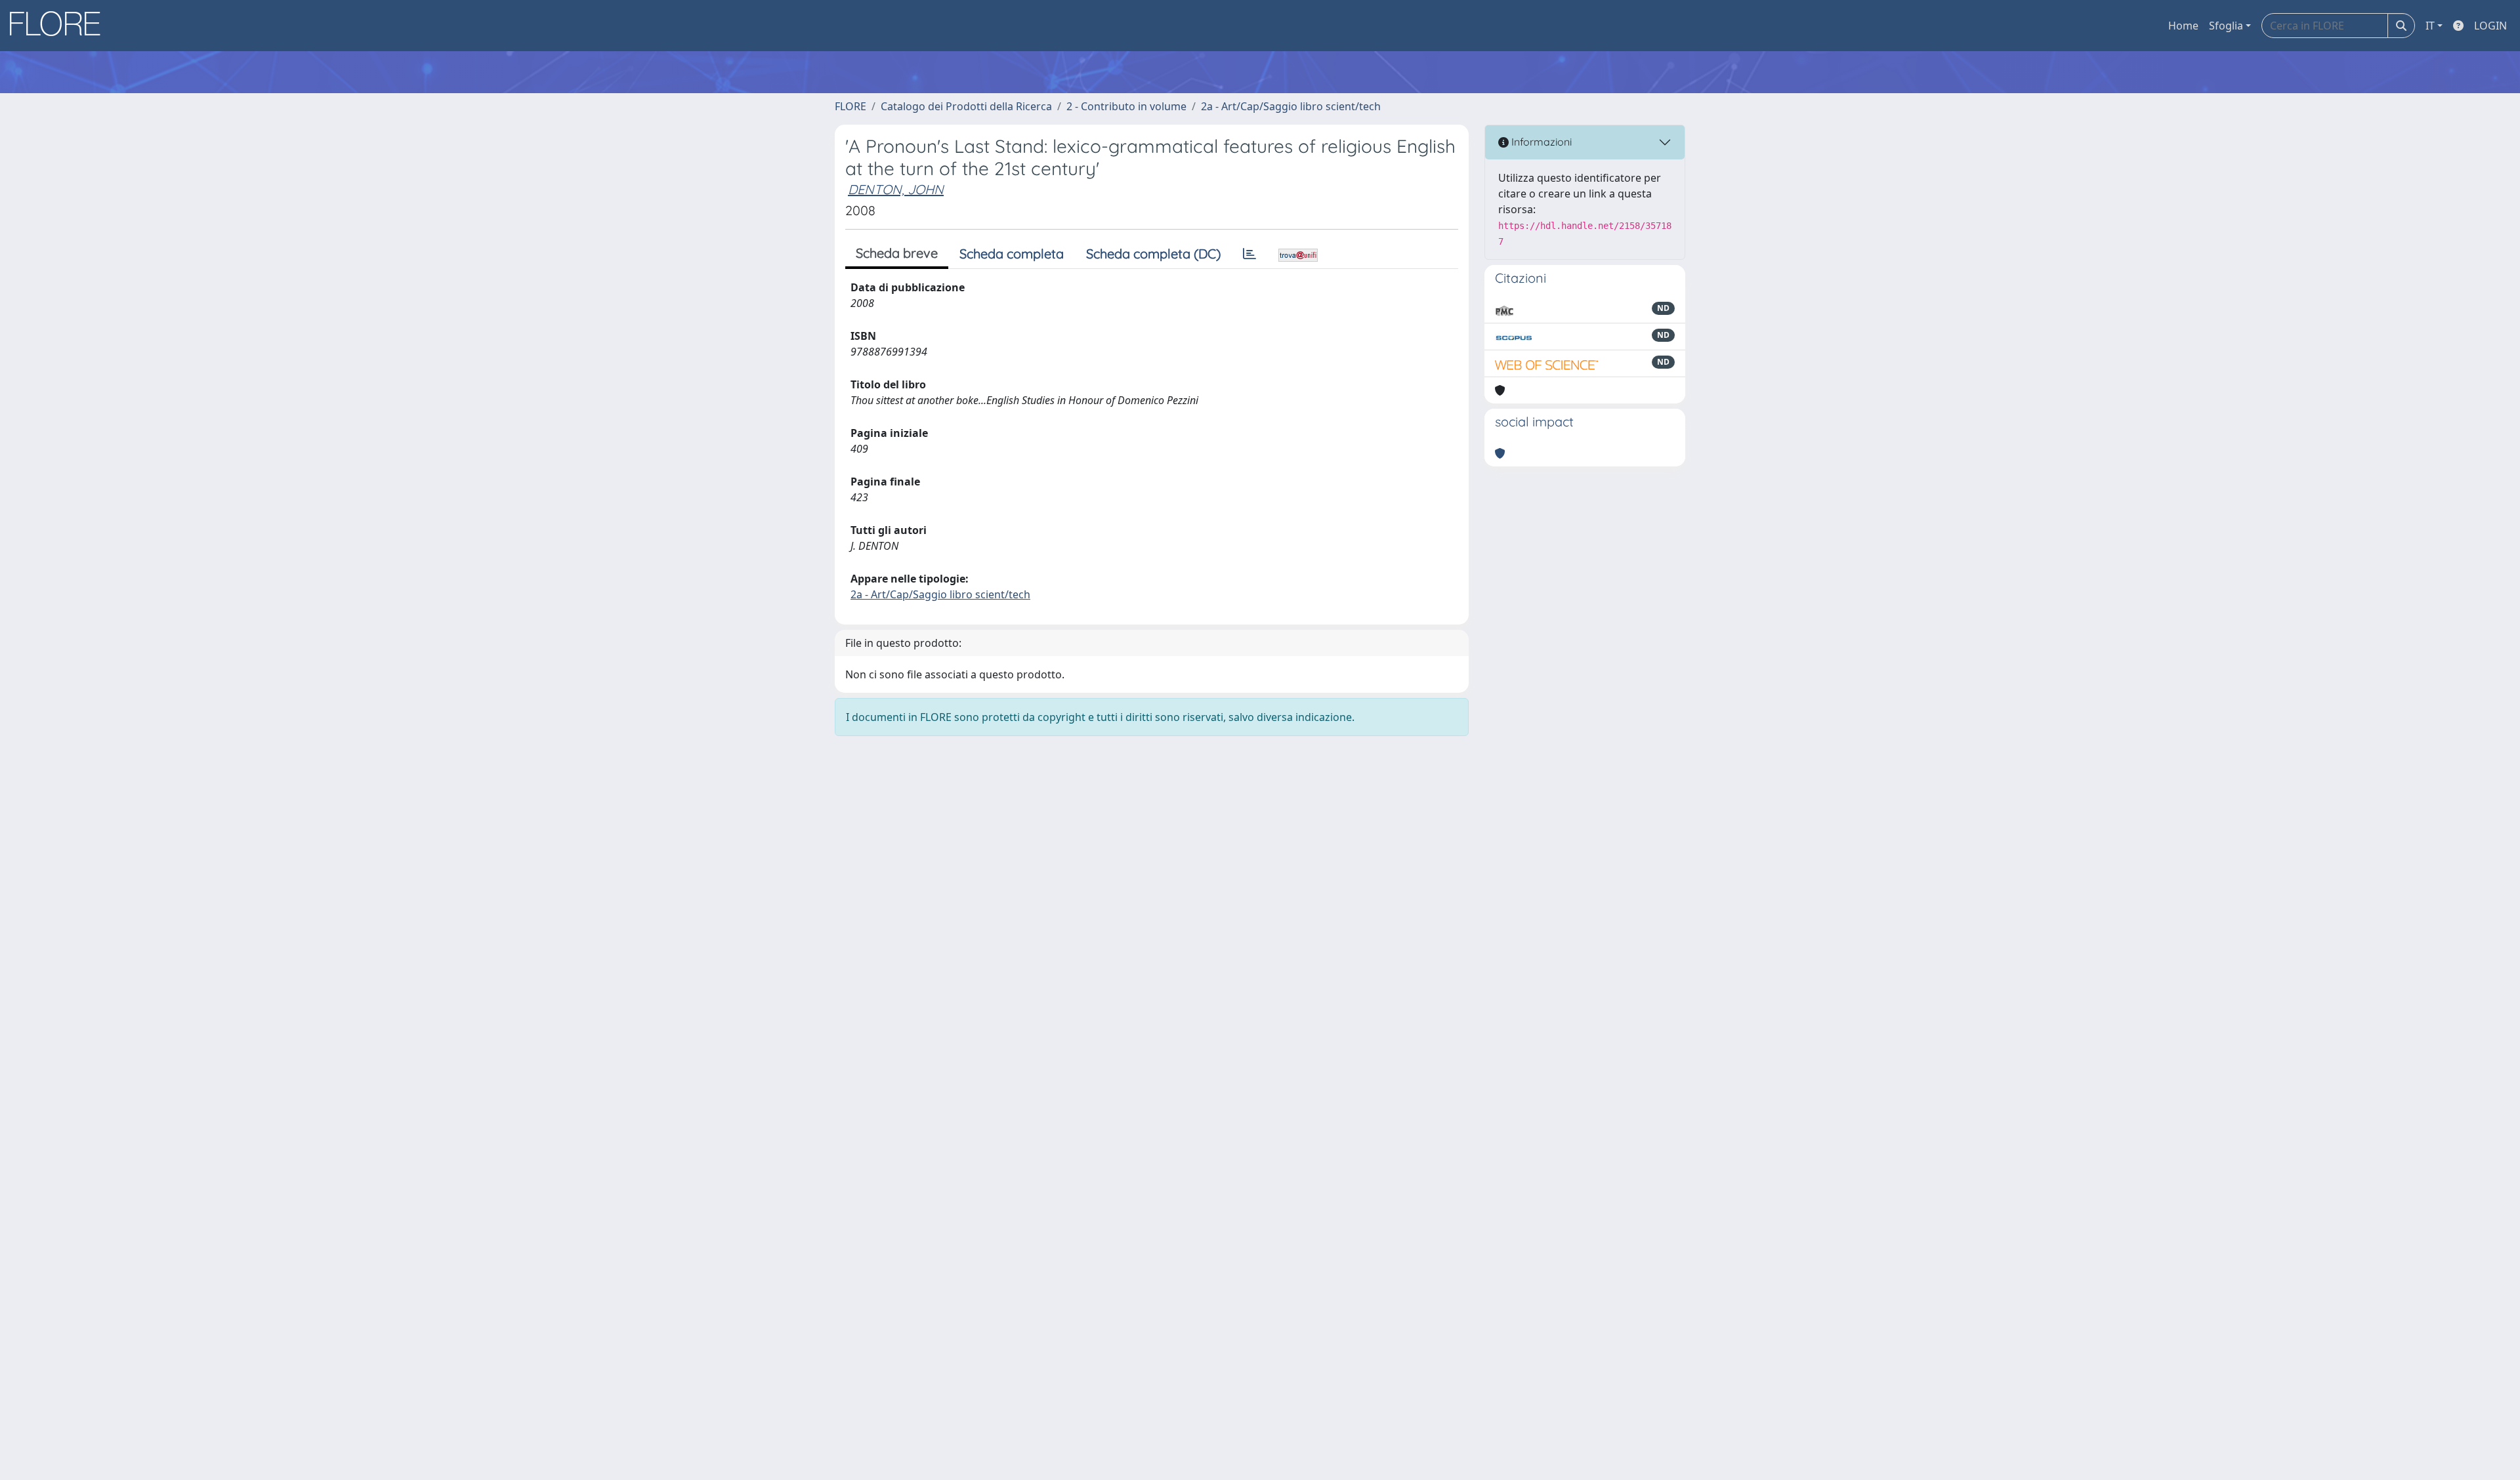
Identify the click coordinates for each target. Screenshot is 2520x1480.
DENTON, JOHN (896, 189)
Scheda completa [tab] (1012, 254)
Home (2183, 26)
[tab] (1249, 254)
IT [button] (2430, 26)
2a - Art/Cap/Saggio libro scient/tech (1291, 106)
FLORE (850, 106)
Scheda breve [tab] (897, 253)
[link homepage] (60, 26)
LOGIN (2490, 26)
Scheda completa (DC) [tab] (1153, 254)
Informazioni (1540, 142)
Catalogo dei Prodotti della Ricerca (966, 106)
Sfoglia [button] (2226, 26)
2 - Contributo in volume (1126, 106)
